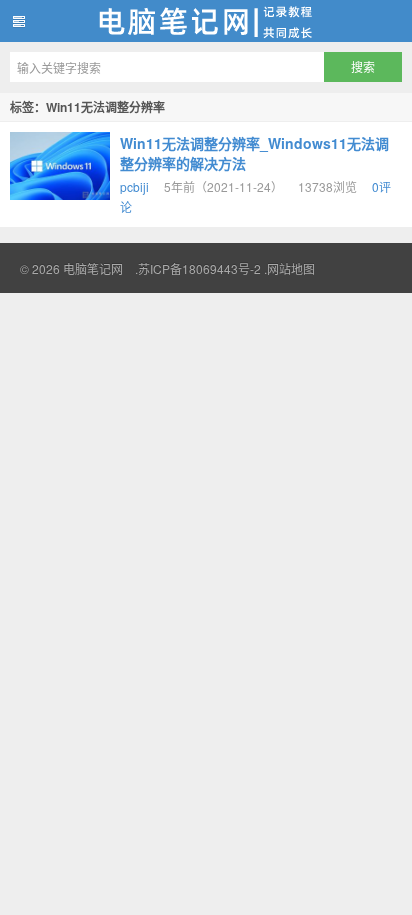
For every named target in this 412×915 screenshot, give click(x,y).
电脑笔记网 (206, 21)
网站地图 (291, 268)
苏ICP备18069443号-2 (199, 268)
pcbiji (134, 186)
